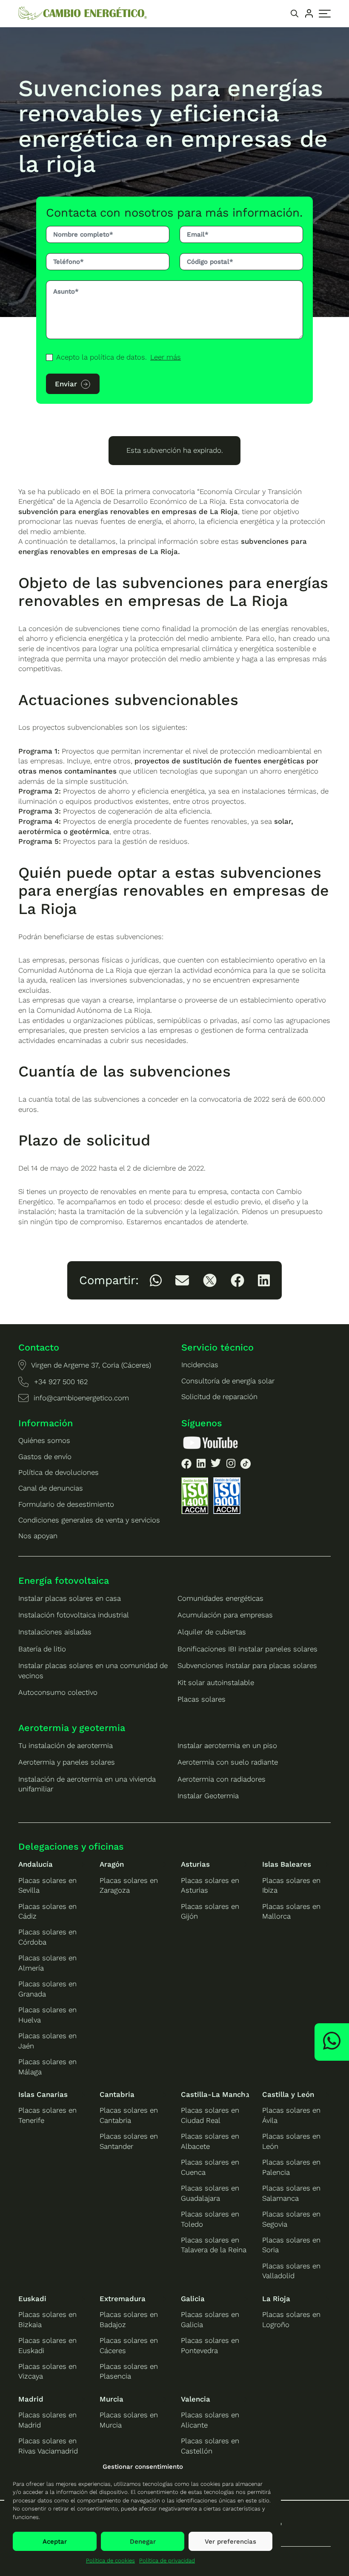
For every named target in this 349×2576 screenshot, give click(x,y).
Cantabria (117, 2094)
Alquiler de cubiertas (212, 1632)
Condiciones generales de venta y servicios (89, 1520)
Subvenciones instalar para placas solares (247, 1665)
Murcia (112, 2399)
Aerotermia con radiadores (222, 1779)
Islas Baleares (287, 1864)
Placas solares (202, 1699)
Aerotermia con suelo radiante (228, 1762)
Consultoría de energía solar (228, 1381)
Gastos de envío (45, 1456)
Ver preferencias (230, 2542)
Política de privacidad (167, 2560)
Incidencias (200, 1365)
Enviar (66, 384)
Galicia (193, 2299)
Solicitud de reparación (219, 1397)
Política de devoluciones (59, 1472)
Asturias (195, 1864)
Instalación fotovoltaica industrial (74, 1615)
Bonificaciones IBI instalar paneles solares (247, 1649)
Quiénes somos (44, 1440)
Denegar (143, 2542)
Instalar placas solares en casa (70, 1598)
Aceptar (55, 2542)
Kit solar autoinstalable (216, 1682)
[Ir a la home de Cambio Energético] (83, 13)
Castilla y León (288, 2094)
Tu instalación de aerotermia (66, 1745)
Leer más (166, 357)
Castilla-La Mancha (215, 2094)
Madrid (31, 2399)
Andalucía (36, 1864)
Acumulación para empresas (225, 1615)
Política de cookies (110, 2560)
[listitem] (156, 1280)
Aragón (112, 1864)
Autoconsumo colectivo (58, 1692)
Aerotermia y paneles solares (67, 1762)
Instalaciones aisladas (55, 1632)
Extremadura (123, 2299)
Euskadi (32, 2299)
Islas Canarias (43, 2094)
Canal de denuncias (51, 1488)
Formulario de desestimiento (66, 1504)
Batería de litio (42, 1649)
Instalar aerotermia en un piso (227, 1745)
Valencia (196, 2399)
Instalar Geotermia (208, 1796)
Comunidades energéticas (220, 1598)
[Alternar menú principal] (325, 14)
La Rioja (276, 2299)
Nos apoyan (38, 1536)
